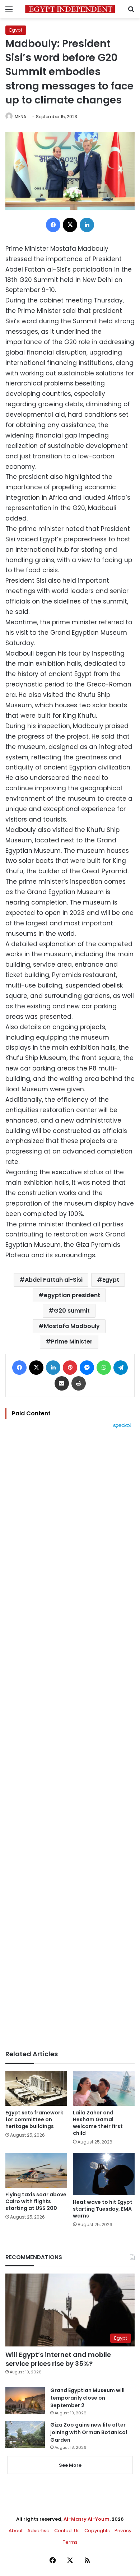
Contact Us (67, 2531)
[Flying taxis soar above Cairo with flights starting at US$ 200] (36, 2170)
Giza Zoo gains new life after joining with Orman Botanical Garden (89, 2432)
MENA (20, 117)
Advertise (38, 2531)
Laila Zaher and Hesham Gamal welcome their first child (98, 2123)
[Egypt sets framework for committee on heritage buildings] (36, 2088)
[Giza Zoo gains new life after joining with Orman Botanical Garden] (25, 2435)
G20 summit (72, 1311)
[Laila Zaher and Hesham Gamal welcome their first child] (104, 2088)
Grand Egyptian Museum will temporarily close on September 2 (87, 2398)
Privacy (123, 2531)
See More (70, 2465)
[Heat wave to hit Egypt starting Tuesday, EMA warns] (104, 2174)
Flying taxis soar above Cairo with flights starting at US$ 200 (36, 2201)
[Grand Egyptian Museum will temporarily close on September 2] (25, 2400)
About (16, 2531)
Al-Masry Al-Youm (87, 2519)
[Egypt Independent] (70, 9)
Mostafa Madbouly (72, 1326)
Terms (70, 2542)
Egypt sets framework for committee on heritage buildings (34, 2119)
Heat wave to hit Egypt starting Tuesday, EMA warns (103, 2209)
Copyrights (97, 2531)
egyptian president (72, 1295)
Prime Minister (72, 1342)
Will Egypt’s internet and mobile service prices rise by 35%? (58, 2359)
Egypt (16, 30)
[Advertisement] (70, 1739)
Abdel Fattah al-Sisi (54, 1280)
